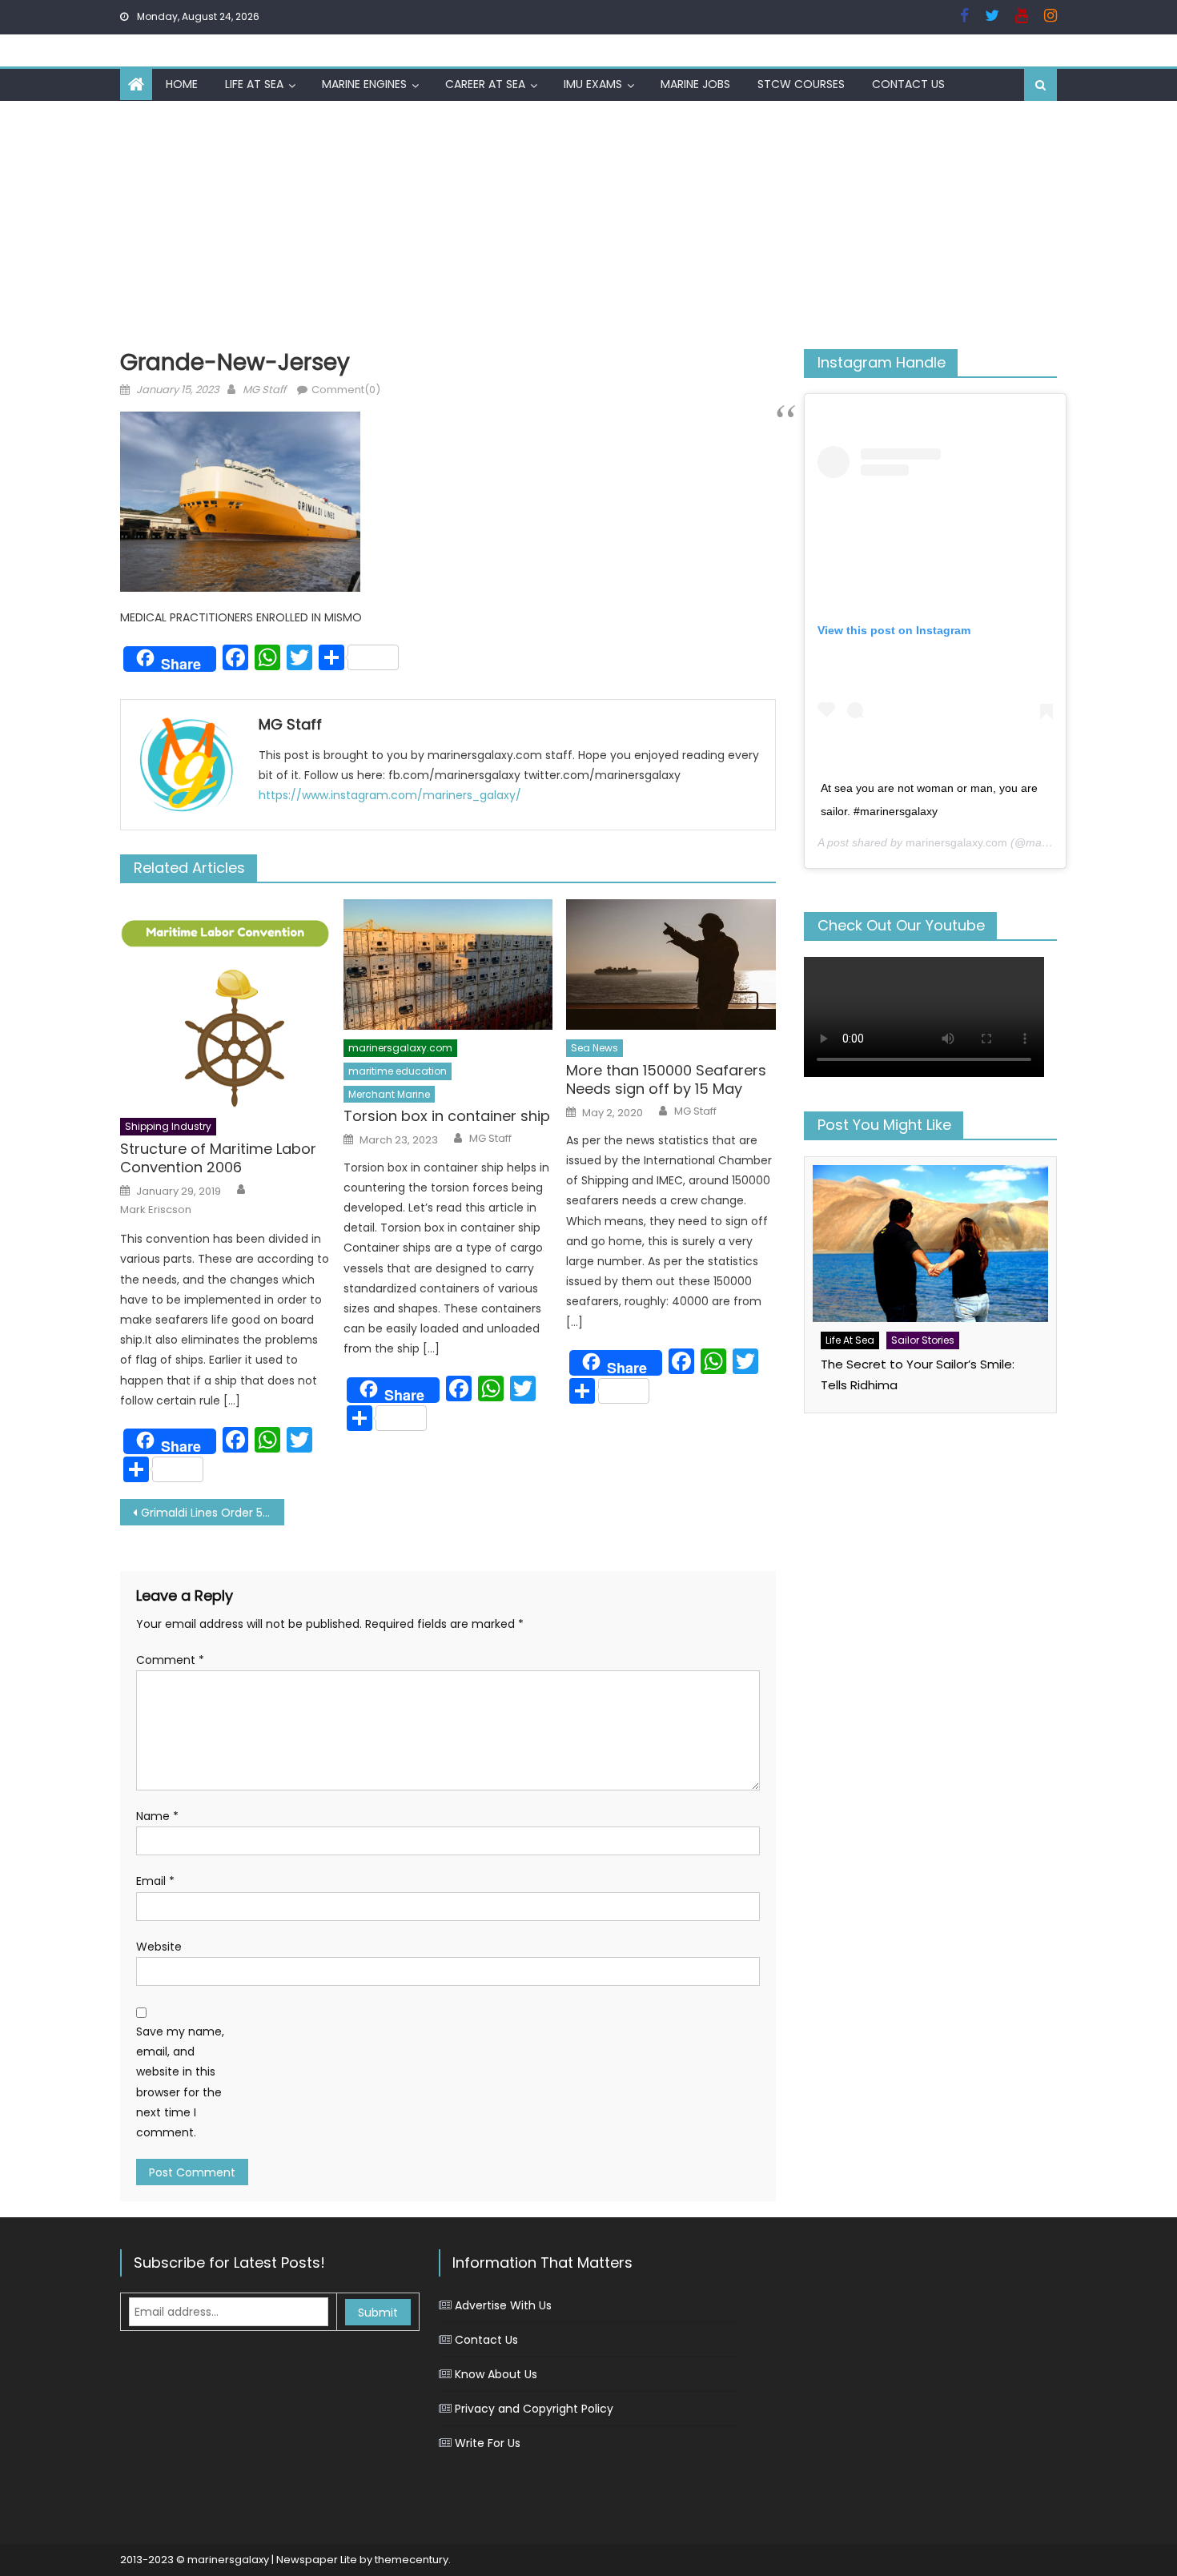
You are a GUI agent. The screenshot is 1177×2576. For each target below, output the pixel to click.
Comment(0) (346, 390)
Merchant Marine (389, 1094)
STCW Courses (801, 84)
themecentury (412, 2560)
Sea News (595, 1048)
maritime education (398, 1071)
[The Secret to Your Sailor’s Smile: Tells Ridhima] (930, 1244)
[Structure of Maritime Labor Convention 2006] (225, 1004)
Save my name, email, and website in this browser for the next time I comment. (180, 2082)
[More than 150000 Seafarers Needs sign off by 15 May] (671, 965)
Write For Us (488, 2443)
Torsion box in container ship (447, 1116)
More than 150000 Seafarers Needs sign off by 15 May (666, 1080)
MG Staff (264, 390)
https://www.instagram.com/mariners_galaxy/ (390, 795)
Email (155, 1881)
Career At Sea (485, 84)
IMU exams (593, 84)
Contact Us (908, 84)
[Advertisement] (588, 221)
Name (157, 1816)
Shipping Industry (168, 1126)
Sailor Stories (923, 1340)
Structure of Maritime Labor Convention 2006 (218, 1158)
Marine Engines (364, 84)
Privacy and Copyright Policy (534, 2409)
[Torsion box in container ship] (448, 965)
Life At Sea (254, 84)
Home (182, 84)
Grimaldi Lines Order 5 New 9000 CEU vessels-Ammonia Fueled (213, 1513)
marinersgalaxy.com (400, 1048)
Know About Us (496, 2374)
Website (159, 1947)
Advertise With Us (503, 2305)
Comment (170, 1660)
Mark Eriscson (156, 1210)
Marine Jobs (695, 84)
